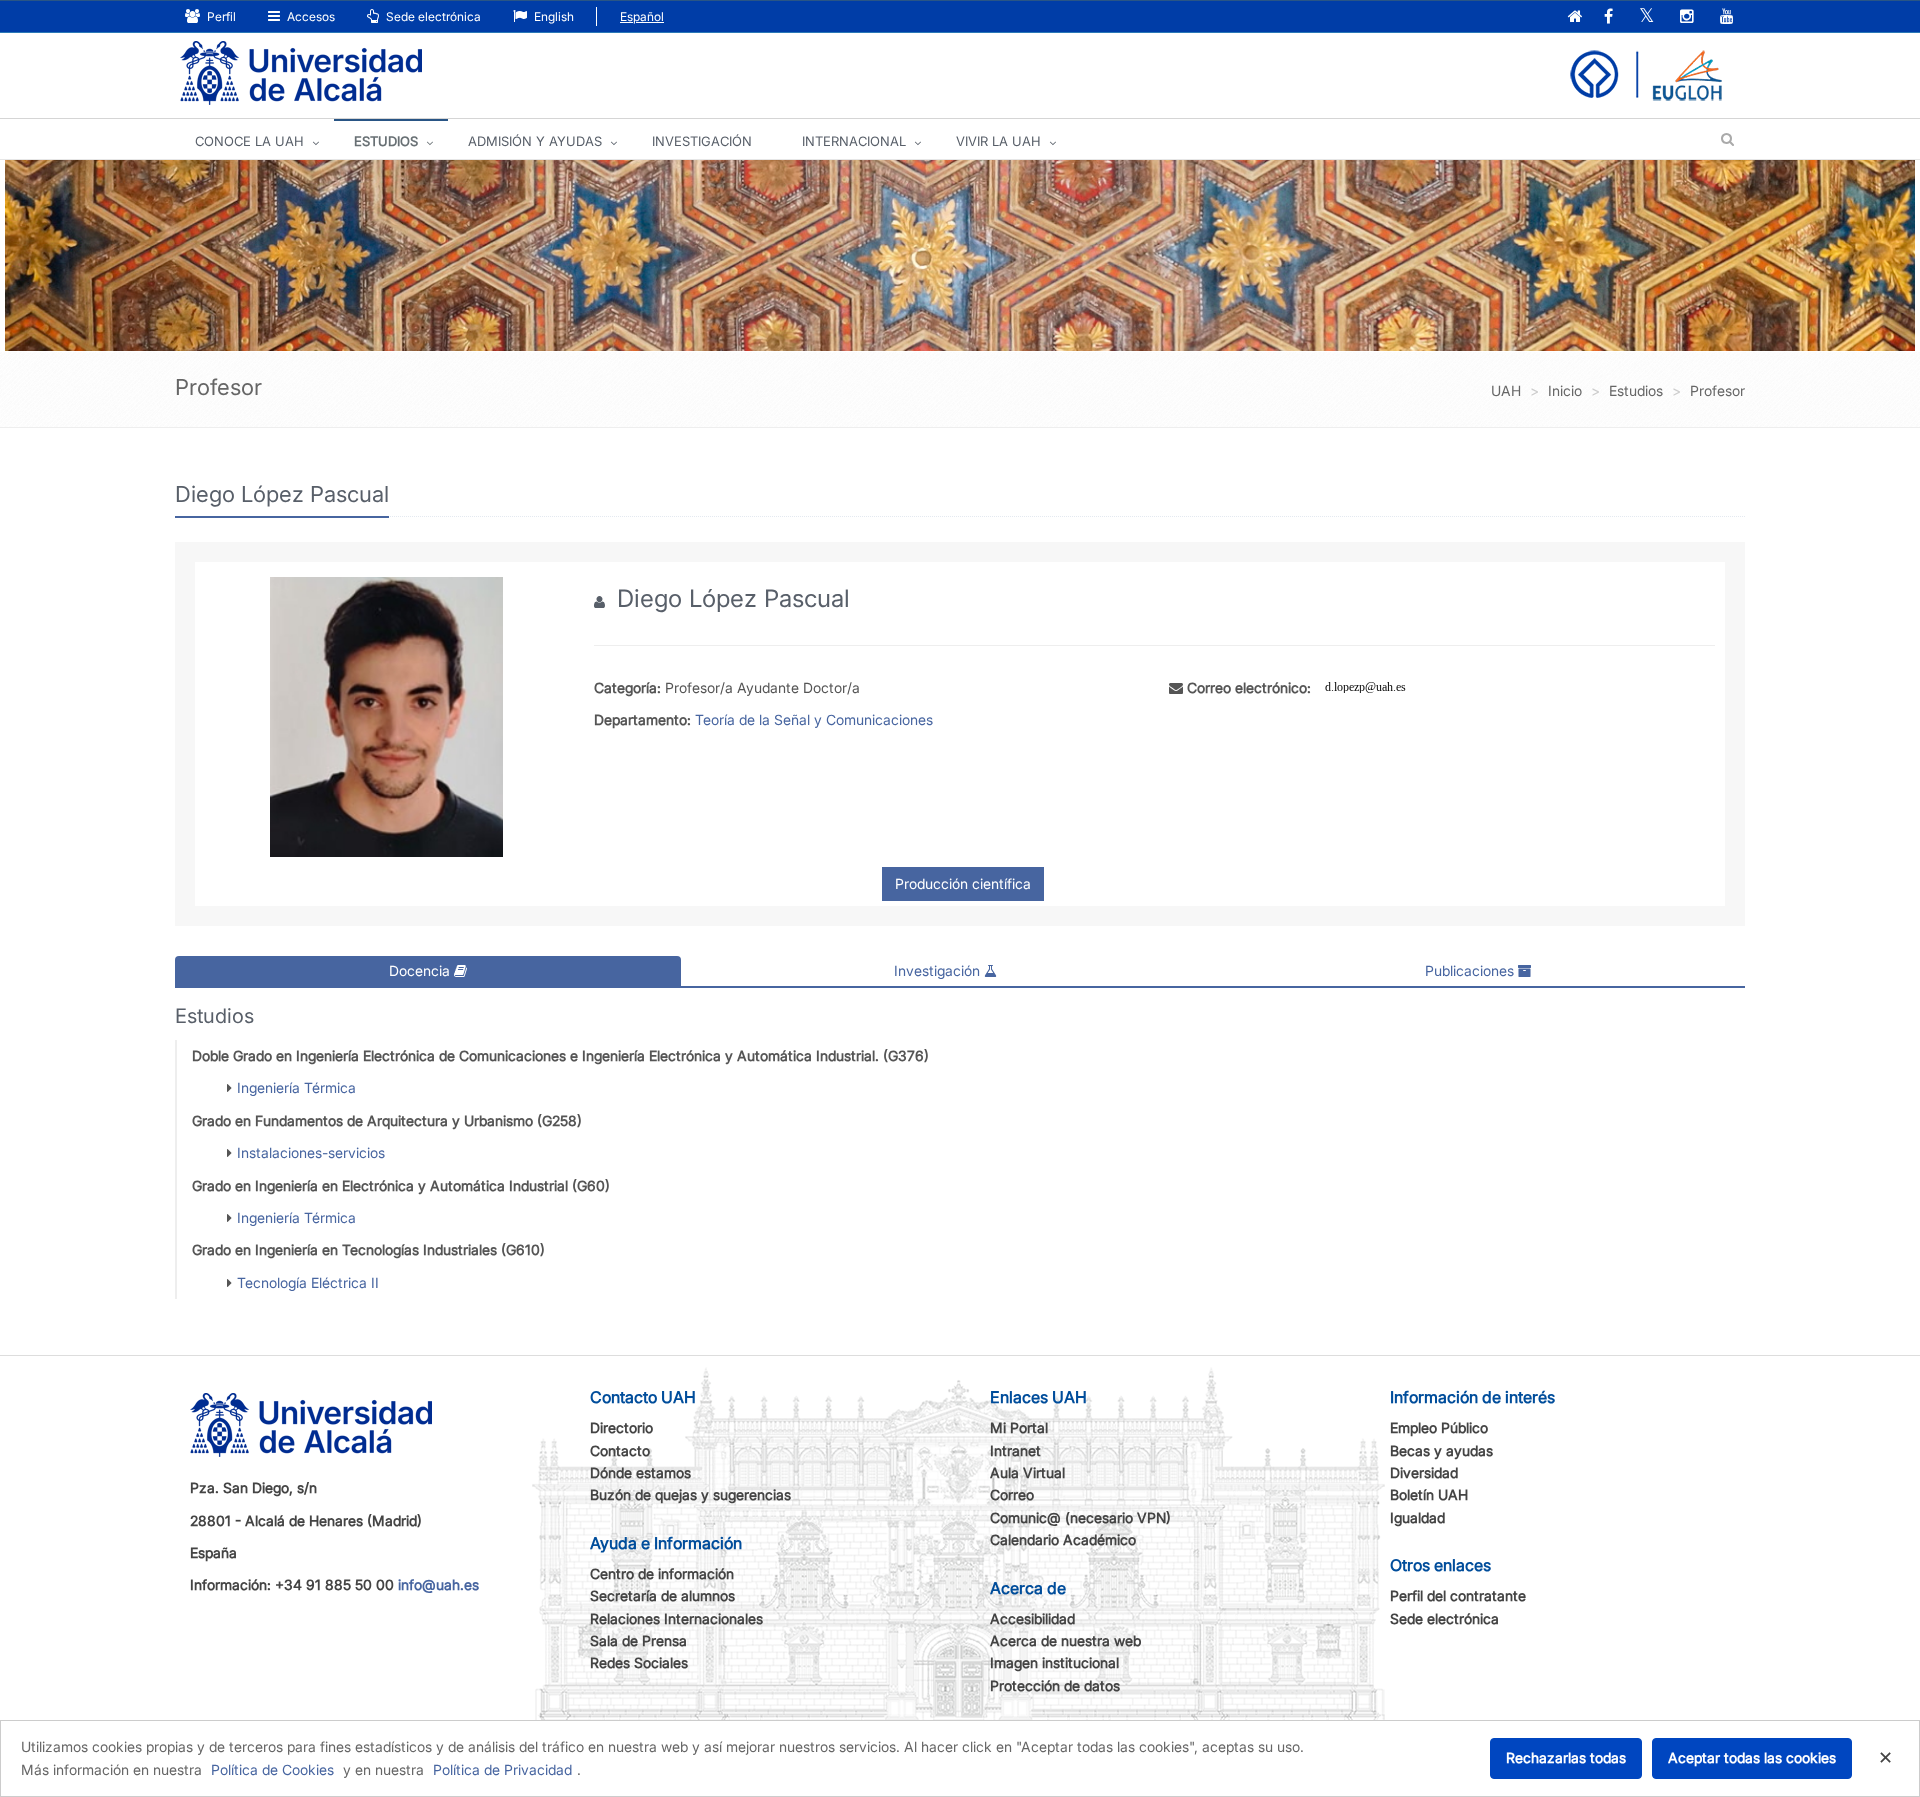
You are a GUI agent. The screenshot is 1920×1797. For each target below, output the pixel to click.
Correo (1012, 1494)
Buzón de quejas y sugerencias (690, 1494)
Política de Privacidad (502, 1769)
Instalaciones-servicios (311, 1152)
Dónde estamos (640, 1472)
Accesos (309, 16)
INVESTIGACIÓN (702, 141)
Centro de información (662, 1573)
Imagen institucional (1054, 1662)
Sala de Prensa (638, 1640)
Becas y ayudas (1441, 1450)
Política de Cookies (272, 1769)
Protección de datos (1055, 1685)
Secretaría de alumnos (662, 1595)
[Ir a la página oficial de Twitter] (1646, 17)
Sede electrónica (432, 16)
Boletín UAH (1429, 1494)
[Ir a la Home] (301, 73)
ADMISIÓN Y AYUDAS (535, 141)
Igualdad (1417, 1517)
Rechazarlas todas (1566, 1757)
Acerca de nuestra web (1065, 1640)
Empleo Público (1439, 1427)
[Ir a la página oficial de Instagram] (1687, 17)
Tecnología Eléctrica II (308, 1282)
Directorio (621, 1427)
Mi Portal (1019, 1427)
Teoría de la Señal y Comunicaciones (814, 719)
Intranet (1015, 1450)
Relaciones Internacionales (676, 1618)
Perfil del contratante (1458, 1595)
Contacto (620, 1450)
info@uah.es (438, 1584)
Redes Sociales (639, 1662)
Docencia (421, 970)
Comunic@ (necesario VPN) (1080, 1517)
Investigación (939, 970)
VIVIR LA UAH (998, 141)
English (552, 16)
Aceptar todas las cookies (1752, 1757)
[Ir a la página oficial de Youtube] (1727, 17)
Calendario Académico (1063, 1539)
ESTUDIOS (386, 141)
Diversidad (1424, 1472)
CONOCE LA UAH (249, 141)
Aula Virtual (1027, 1472)
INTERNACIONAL (854, 141)
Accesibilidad (1032, 1618)
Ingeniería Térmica (296, 1087)
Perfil (220, 16)
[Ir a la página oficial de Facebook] (1608, 17)
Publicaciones (1471, 970)
